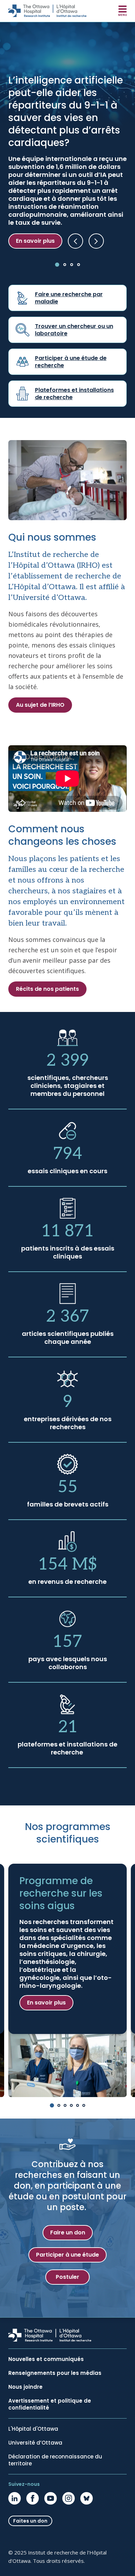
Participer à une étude (67, 2255)
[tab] (57, 265)
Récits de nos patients (47, 989)
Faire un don (68, 2232)
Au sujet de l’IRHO (40, 705)
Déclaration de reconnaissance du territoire (55, 2460)
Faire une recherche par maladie (69, 298)
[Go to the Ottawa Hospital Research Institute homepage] (47, 11)
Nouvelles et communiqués (46, 2359)
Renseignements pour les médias (55, 2373)
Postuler (67, 2277)
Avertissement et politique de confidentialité (50, 2404)
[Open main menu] (123, 11)
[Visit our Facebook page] (33, 2498)
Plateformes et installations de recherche (74, 394)
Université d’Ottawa (35, 2443)
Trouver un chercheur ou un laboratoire (74, 330)
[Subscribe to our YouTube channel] (51, 2498)
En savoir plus (35, 241)
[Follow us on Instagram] (69, 2498)
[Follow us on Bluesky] (87, 2498)
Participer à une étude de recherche (71, 362)
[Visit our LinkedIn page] (15, 2498)
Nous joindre (25, 2387)
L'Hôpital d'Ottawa (33, 2429)
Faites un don (30, 2521)
